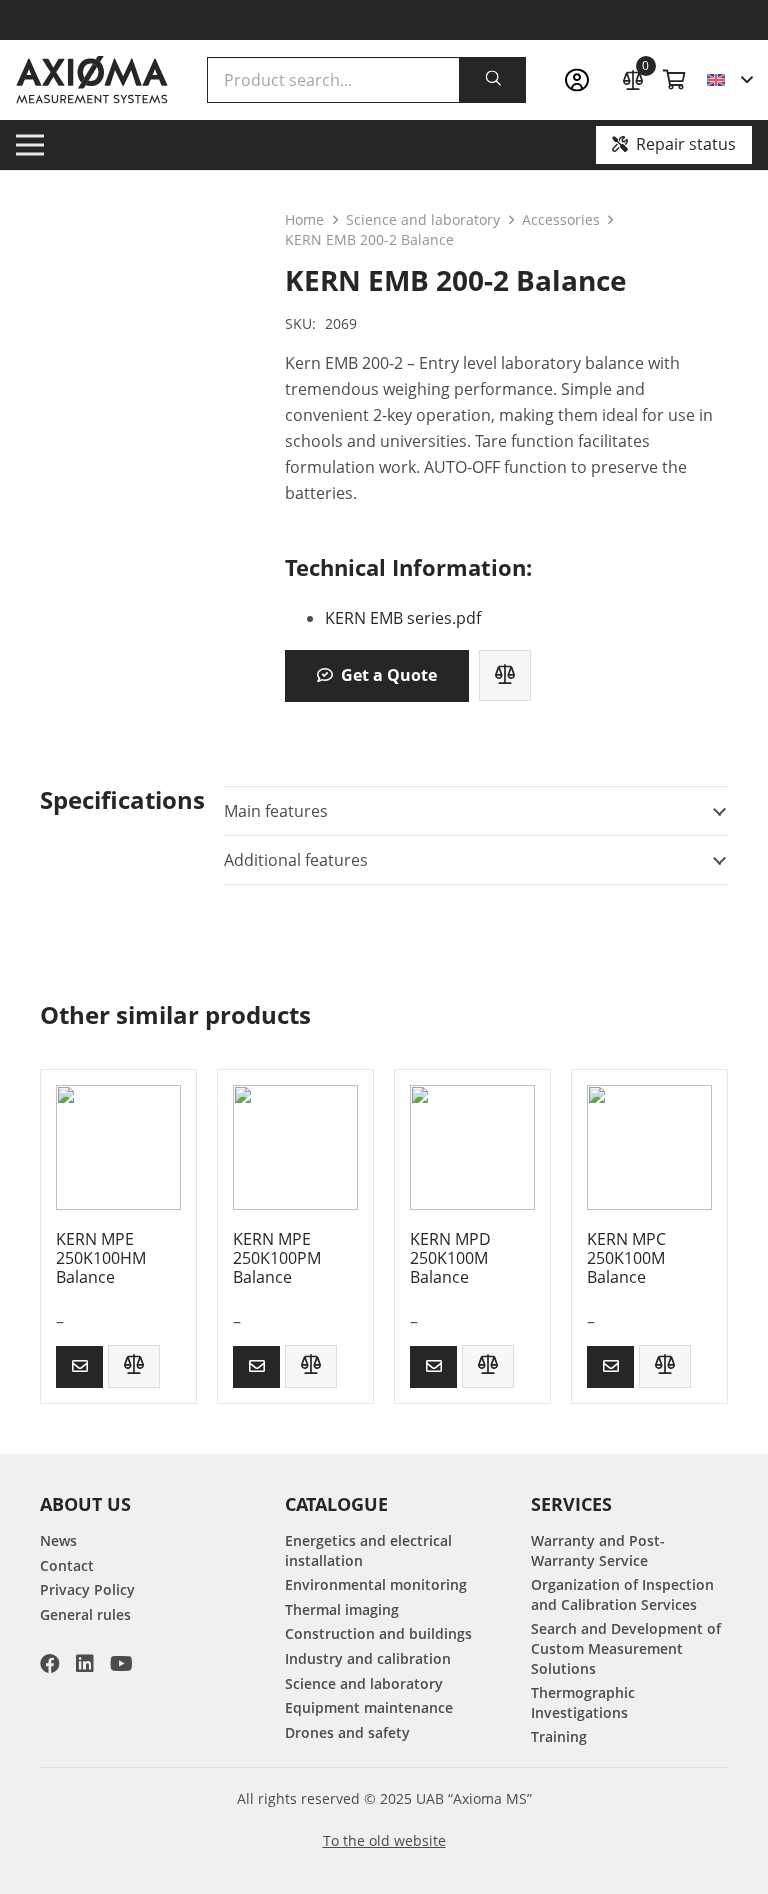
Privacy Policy (87, 1589)
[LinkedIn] (85, 1664)
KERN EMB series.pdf (403, 618)
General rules (85, 1614)
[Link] (583, 80)
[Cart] (675, 80)
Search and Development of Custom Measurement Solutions (626, 1648)
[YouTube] (121, 1664)
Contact (67, 1565)
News (58, 1540)
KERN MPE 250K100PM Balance (277, 1258)
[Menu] (30, 145)
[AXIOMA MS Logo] (92, 80)
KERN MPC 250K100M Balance (626, 1258)
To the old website (384, 1840)
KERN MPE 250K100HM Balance (101, 1258)
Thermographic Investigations (583, 1702)
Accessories (561, 219)
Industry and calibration (368, 1658)
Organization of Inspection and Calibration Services (622, 1594)
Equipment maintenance (369, 1707)
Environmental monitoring (376, 1584)
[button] (729, 80)
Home (304, 219)
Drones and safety (347, 1732)
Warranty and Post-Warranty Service (598, 1550)
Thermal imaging (342, 1609)
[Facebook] (50, 1664)
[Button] (79, 1366)
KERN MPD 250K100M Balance (450, 1258)
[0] (633, 77)
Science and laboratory (423, 219)
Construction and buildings (378, 1633)
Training (559, 1736)
